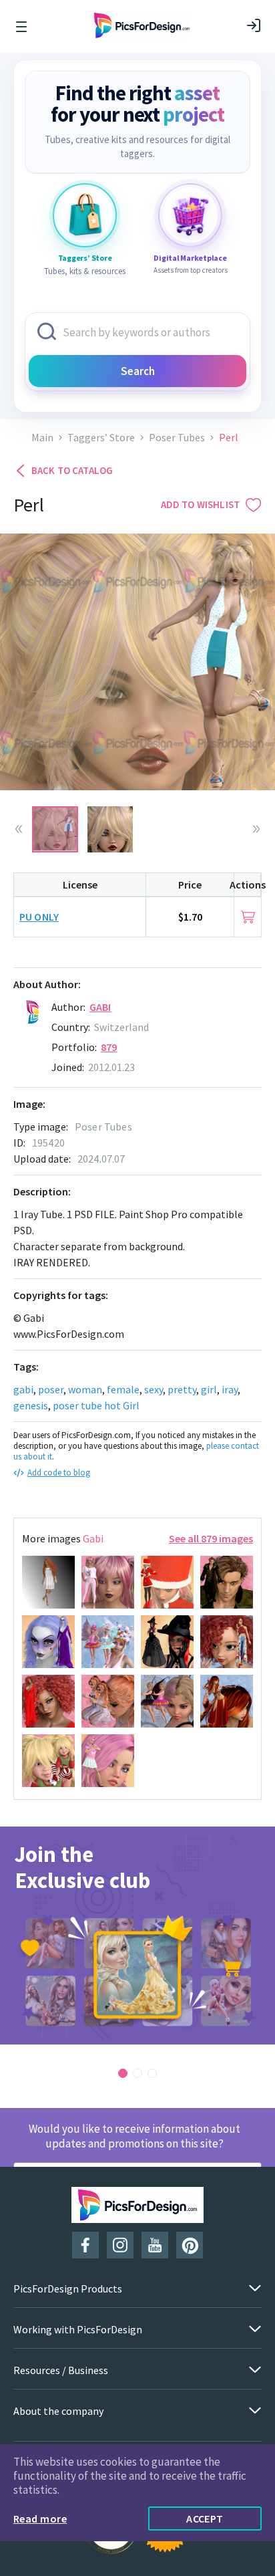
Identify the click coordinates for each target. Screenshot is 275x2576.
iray (230, 1389)
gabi (23, 1389)
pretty (182, 1389)
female (123, 1389)
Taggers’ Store (101, 438)
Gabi (100, 1007)
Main (42, 438)
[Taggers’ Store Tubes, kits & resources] (85, 215)
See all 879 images (211, 1538)
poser (51, 1389)
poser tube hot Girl (96, 1405)
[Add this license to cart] (248, 917)
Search (138, 371)
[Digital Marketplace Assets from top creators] (190, 215)
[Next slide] (256, 829)
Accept (205, 2519)
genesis (31, 1405)
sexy (154, 1389)
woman (85, 1389)
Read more (40, 2519)
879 (109, 1047)
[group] (137, 1936)
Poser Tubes (177, 438)
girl (209, 1389)
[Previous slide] (19, 829)
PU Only (39, 917)
